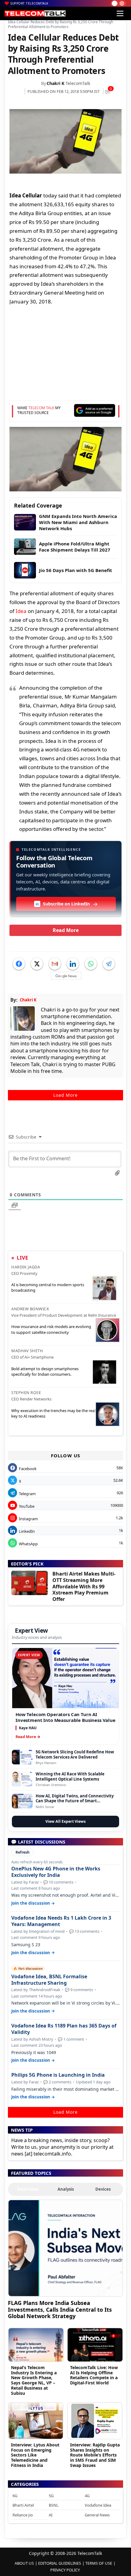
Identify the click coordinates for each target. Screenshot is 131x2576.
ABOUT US (24, 2563)
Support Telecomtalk (29, 3)
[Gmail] (55, 964)
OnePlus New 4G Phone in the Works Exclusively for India (56, 1872)
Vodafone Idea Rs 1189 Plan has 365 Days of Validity (64, 2029)
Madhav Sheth (27, 1351)
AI (51, 2515)
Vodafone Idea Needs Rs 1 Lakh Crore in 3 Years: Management (61, 1921)
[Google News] (66, 976)
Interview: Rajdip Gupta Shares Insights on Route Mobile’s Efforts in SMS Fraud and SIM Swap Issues (95, 2455)
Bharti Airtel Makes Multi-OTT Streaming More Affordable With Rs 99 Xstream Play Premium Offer (84, 1586)
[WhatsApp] (91, 964)
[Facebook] (19, 964)
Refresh (23, 1852)
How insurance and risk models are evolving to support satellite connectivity (51, 1329)
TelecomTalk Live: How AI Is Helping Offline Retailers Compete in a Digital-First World (94, 2375)
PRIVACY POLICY (65, 2570)
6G (15, 2496)
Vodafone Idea (98, 2505)
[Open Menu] (120, 13)
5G (51, 2496)
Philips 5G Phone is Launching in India (58, 2075)
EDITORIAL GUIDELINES (60, 2563)
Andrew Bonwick (30, 1309)
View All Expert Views (65, 1821)
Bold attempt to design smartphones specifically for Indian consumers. (45, 1371)
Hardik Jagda (26, 1267)
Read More (66, 930)
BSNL (54, 2505)
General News (97, 2515)
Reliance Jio (23, 2515)
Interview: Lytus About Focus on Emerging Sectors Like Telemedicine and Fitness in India (35, 2455)
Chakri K (55, 83)
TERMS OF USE (99, 2563)
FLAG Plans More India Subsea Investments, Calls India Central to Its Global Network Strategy (60, 2309)
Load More (65, 1095)
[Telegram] (109, 964)
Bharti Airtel (23, 2505)
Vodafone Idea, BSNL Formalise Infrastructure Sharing (49, 1980)
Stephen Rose (26, 1393)
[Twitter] (37, 964)
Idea (21, 611)
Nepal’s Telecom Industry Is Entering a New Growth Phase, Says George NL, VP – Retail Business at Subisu (34, 2380)
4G (87, 2496)
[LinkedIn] (73, 964)
